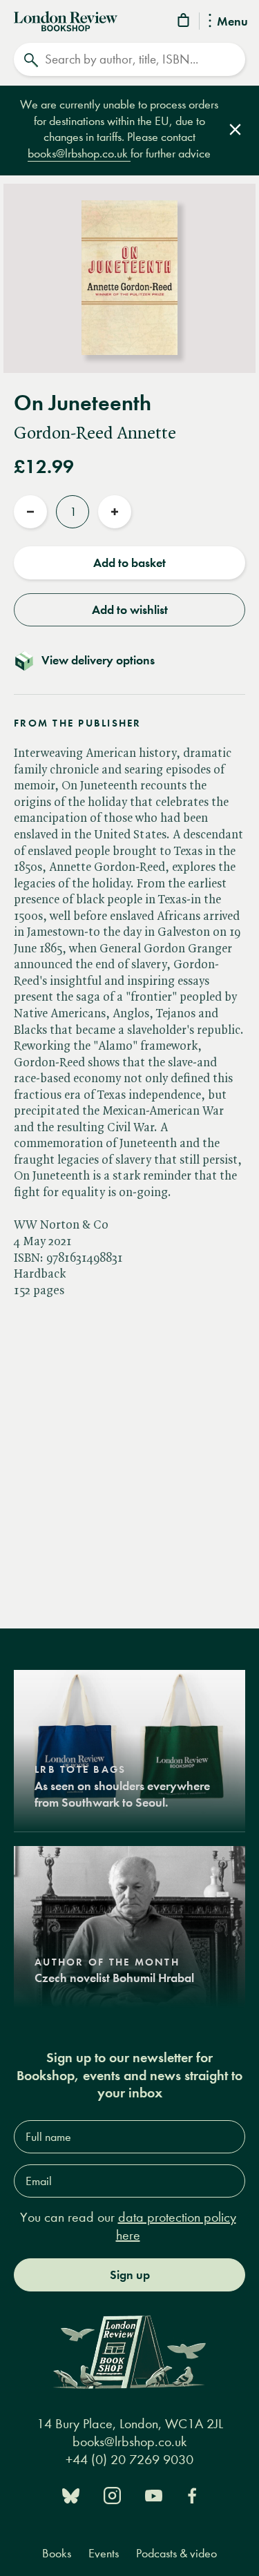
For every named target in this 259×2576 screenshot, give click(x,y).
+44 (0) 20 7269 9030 (129, 2460)
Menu (232, 22)
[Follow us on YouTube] (154, 2494)
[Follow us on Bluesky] (71, 2494)
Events (104, 2554)
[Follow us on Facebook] (192, 2494)
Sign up (130, 2275)
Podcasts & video (176, 2554)
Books (57, 2554)
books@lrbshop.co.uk (79, 154)
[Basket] (184, 22)
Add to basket (129, 563)
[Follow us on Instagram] (112, 2494)
